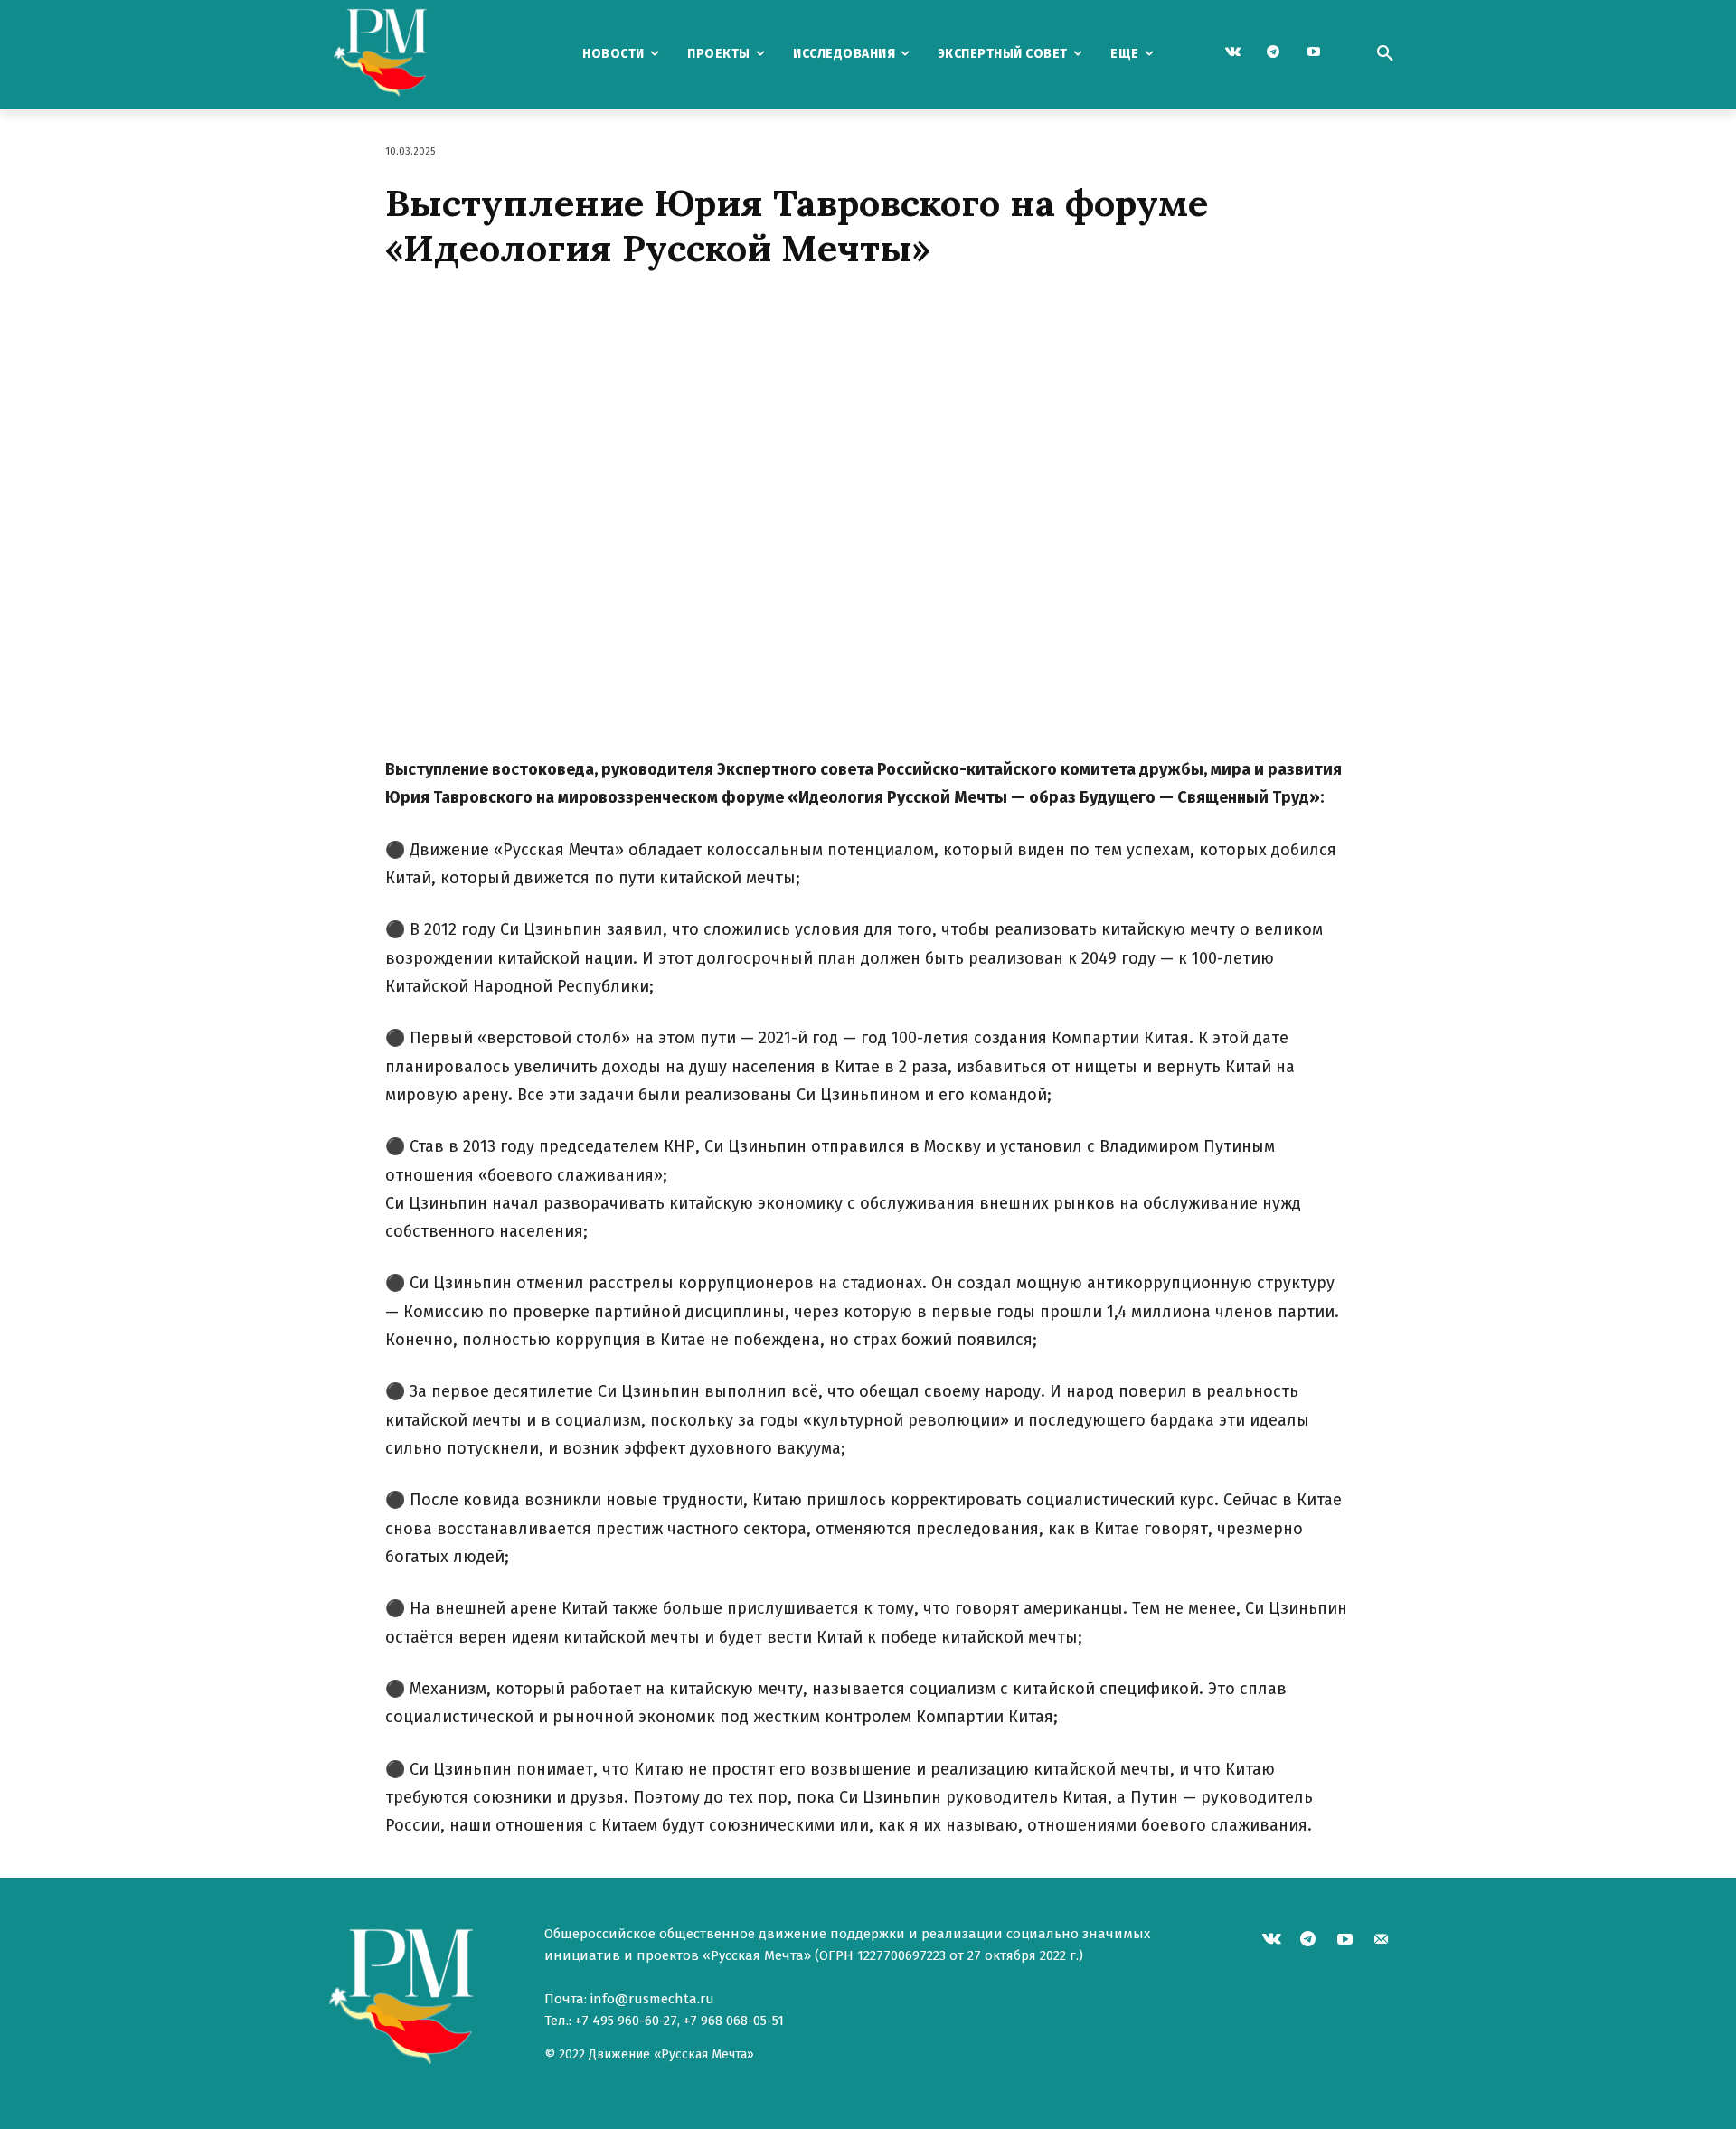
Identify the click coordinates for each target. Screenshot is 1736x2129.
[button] (1385, 54)
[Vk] (1233, 53)
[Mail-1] (1382, 1941)
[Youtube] (1314, 53)
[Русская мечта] (424, 55)
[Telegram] (1274, 53)
